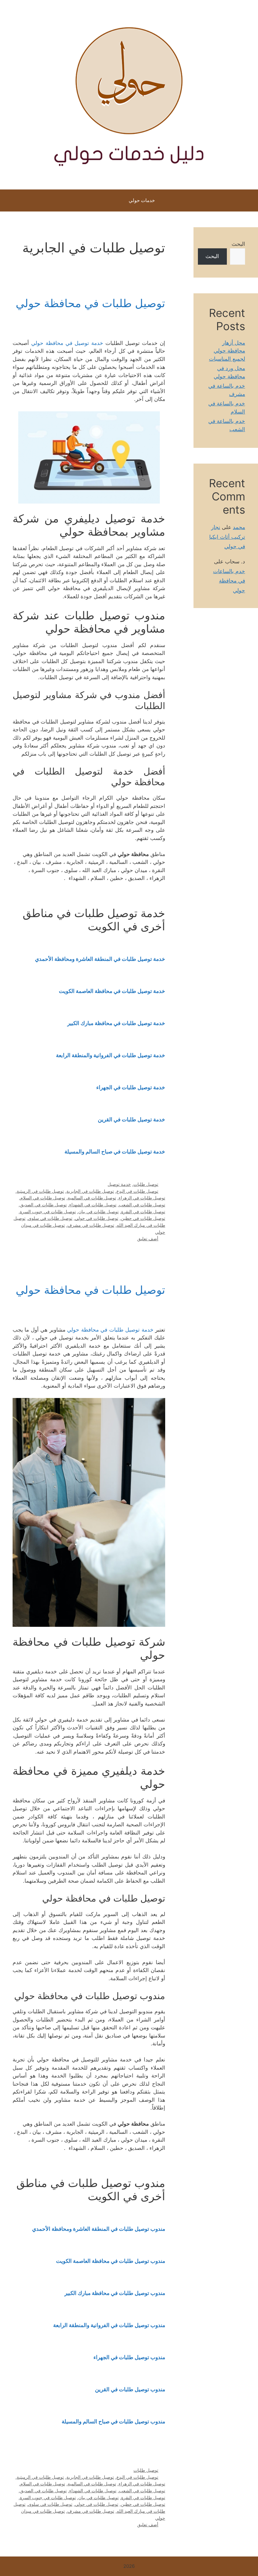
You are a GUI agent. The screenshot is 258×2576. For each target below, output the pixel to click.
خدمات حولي (142, 200)
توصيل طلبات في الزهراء (142, 1198)
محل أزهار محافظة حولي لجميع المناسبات (227, 351)
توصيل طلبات (146, 1184)
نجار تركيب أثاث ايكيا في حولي (227, 537)
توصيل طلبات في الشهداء (93, 1205)
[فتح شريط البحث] (106, 200)
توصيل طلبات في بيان (98, 1212)
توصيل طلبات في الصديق (43, 1205)
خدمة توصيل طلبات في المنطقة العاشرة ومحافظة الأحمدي (100, 959)
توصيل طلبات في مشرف (91, 1225)
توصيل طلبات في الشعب (142, 1205)
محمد (239, 527)
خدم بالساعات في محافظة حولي (229, 581)
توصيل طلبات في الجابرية (90, 1191)
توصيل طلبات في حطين (143, 1218)
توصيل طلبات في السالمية (92, 1198)
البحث (238, 244)
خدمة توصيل (119, 1184)
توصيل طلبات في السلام (43, 1198)
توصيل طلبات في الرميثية (40, 1191)
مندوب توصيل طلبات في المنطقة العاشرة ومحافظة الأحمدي (99, 2229)
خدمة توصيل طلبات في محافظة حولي (110, 1330)
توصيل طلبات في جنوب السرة (48, 1212)
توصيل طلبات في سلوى (50, 1218)
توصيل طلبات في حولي (97, 1218)
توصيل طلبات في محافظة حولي (90, 303)
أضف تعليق (148, 1239)
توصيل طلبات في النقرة (143, 1212)
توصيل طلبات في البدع (137, 1191)
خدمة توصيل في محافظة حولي (67, 343)
